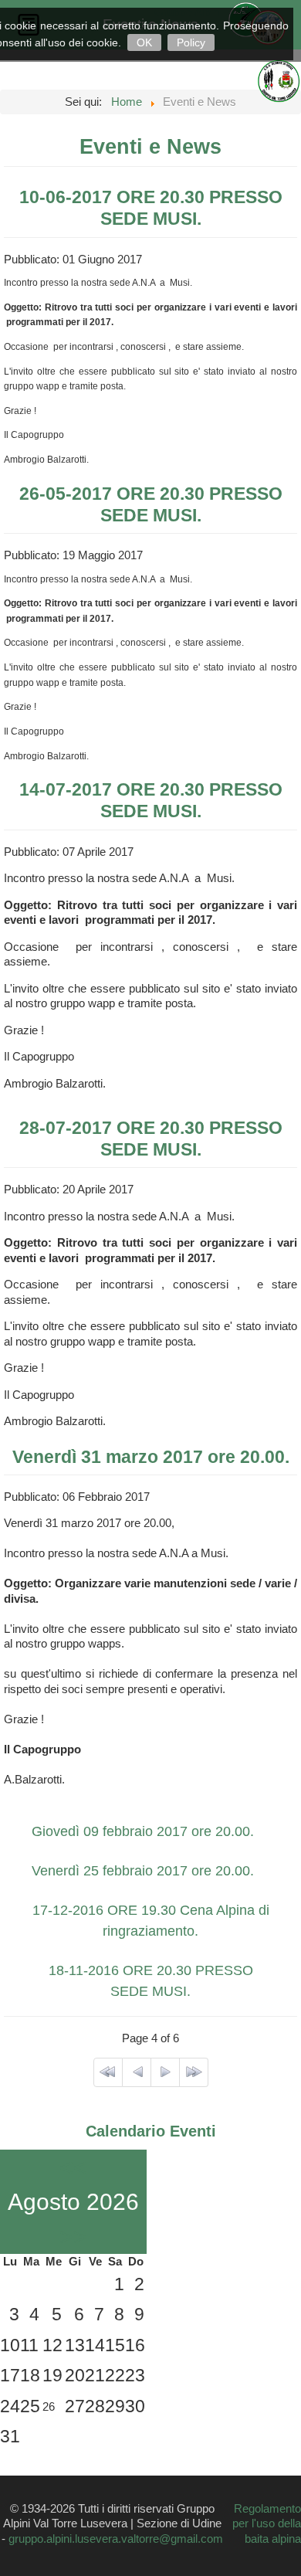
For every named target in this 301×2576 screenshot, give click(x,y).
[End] (194, 2072)
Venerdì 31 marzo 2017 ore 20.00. (151, 1457)
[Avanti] (165, 2072)
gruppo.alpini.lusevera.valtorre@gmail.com (116, 2539)
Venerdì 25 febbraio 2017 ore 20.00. (143, 1871)
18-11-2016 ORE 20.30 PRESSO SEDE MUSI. (151, 1981)
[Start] (108, 2072)
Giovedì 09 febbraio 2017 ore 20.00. (143, 1831)
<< (73, 2167)
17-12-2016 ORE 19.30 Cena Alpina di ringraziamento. (151, 1921)
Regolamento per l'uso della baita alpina (267, 2523)
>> (73, 2237)
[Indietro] (137, 2072)
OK (144, 42)
